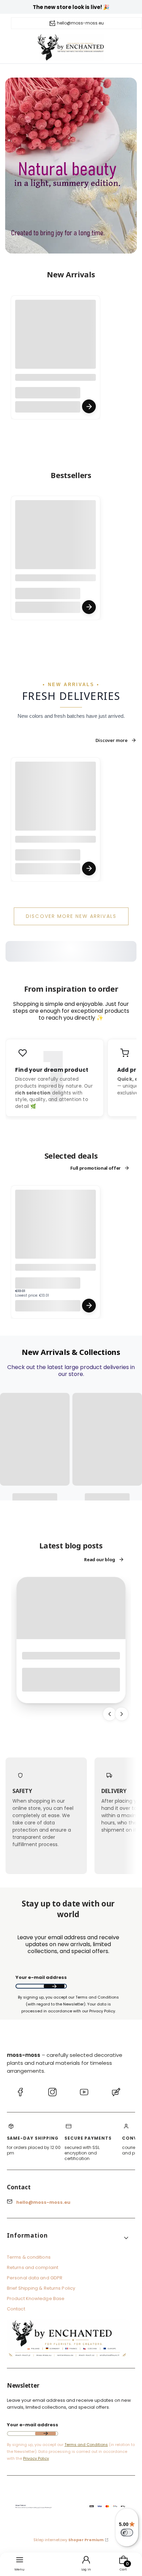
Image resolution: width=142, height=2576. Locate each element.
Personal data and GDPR (35, 2278)
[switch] (127, 2533)
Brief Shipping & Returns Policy (41, 2288)
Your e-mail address (41, 1978)
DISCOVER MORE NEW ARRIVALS (71, 916)
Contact (16, 2309)
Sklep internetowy (69, 2540)
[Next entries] (122, 1714)
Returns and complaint (33, 2267)
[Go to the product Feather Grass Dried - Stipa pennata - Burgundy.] (55, 541)
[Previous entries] (110, 1714)
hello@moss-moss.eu (80, 23)
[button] (68, 2238)
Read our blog (100, 1559)
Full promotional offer (95, 1168)
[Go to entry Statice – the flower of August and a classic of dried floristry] (71, 1608)
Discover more (111, 740)
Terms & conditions (29, 2257)
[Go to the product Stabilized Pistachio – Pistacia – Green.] (55, 1230)
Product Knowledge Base (36, 2298)
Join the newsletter (54, 1987)
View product (89, 406)
